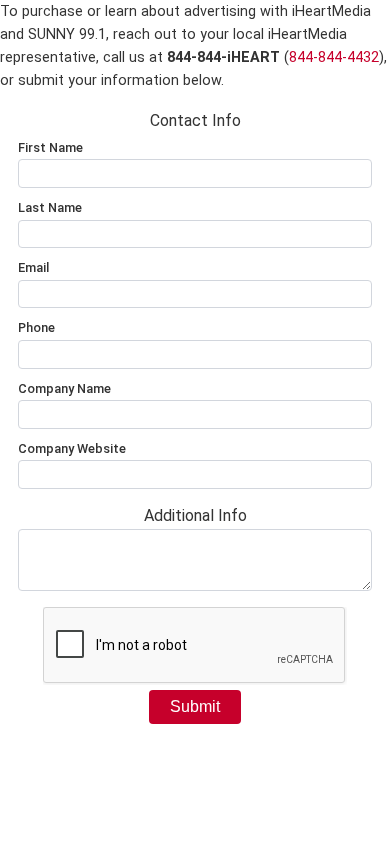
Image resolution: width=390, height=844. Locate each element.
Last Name (50, 207)
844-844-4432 (334, 57)
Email (33, 267)
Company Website (72, 448)
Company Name (64, 388)
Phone (36, 327)
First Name (50, 147)
